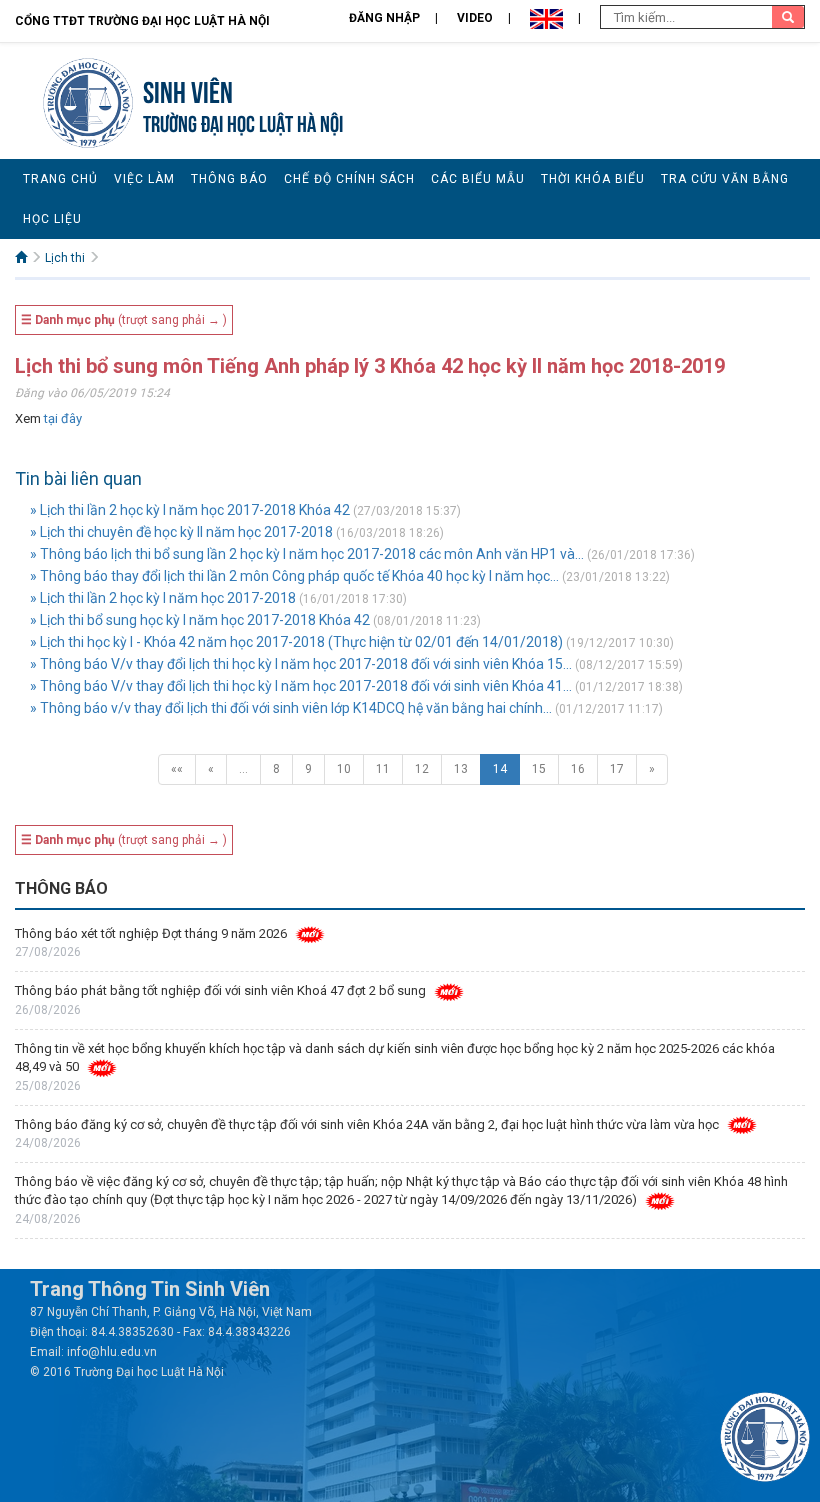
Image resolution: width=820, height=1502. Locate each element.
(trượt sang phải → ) (124, 320)
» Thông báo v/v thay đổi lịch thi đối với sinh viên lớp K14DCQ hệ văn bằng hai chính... (291, 708)
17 (617, 769)
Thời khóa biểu (593, 179)
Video (475, 18)
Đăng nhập (384, 18)
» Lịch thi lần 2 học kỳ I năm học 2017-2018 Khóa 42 (190, 510)
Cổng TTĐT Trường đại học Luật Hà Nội (142, 21)
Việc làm (144, 179)
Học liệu (52, 219)
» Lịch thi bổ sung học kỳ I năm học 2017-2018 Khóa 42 (200, 620)
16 (578, 769)
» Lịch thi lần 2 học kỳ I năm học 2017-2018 (163, 598)
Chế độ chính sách (349, 179)
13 (461, 769)
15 (539, 769)
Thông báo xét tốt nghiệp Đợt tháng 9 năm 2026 (151, 933)
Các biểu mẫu (478, 179)
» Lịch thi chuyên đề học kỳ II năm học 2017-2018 (181, 532)
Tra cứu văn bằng (725, 179)
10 (344, 769)
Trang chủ (60, 179)
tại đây (63, 418)
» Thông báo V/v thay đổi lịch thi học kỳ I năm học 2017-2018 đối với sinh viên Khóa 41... (301, 686)
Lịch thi (65, 258)
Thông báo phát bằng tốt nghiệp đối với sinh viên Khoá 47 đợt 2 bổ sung (220, 990)
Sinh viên (188, 89)
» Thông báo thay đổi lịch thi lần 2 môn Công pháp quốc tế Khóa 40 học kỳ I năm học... (294, 576)
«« (177, 769)
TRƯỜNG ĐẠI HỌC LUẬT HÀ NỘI (243, 121)
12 (422, 769)
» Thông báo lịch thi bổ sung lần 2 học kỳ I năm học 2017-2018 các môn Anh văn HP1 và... (307, 554)
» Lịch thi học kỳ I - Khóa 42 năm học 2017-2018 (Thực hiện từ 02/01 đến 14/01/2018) (296, 642)
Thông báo (229, 179)
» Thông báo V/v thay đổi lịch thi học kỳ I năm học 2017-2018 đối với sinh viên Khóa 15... (301, 664)
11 (383, 769)
